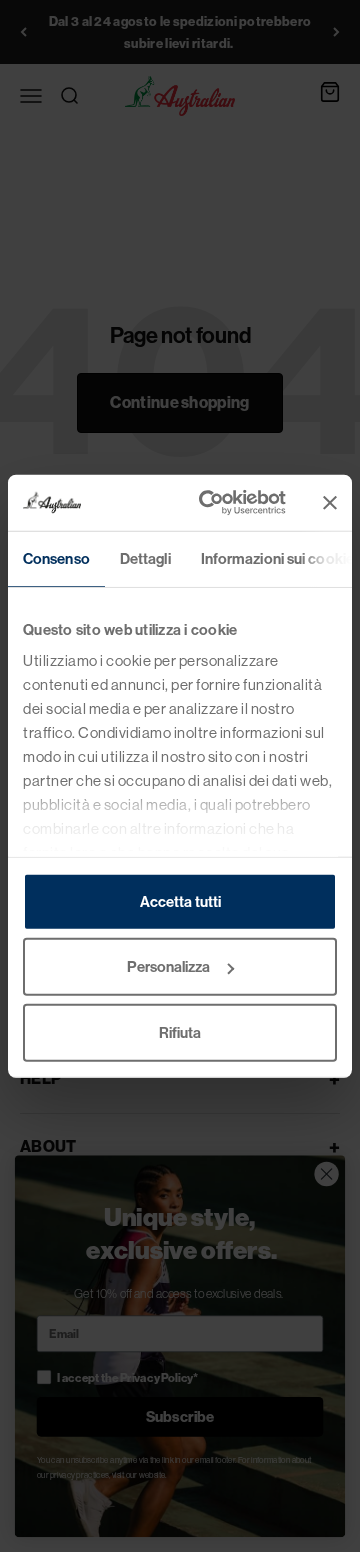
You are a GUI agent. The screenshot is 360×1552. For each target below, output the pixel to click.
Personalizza (168, 966)
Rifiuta (180, 1031)
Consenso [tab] (56, 557)
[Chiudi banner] (330, 503)
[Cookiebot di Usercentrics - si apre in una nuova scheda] (211, 503)
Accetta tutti (180, 900)
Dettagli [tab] (145, 557)
